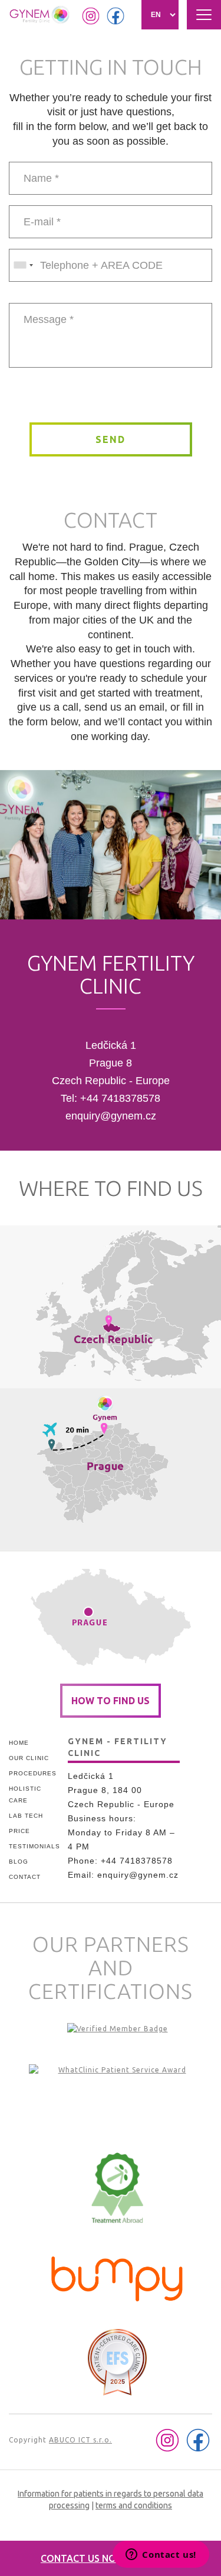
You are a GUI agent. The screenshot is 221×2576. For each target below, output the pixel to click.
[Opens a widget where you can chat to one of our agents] (161, 2555)
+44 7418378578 (120, 1098)
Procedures (33, 1773)
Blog (19, 1862)
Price (19, 1831)
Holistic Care (25, 1794)
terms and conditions (134, 2505)
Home (19, 1743)
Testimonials (34, 1846)
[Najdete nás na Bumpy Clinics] (117, 2276)
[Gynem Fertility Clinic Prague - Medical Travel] (117, 2100)
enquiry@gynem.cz (111, 1116)
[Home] (40, 15)
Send (111, 439)
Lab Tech (26, 1816)
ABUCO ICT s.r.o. (80, 2440)
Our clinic (29, 1758)
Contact (25, 1877)
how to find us (111, 1701)
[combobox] (23, 265)
